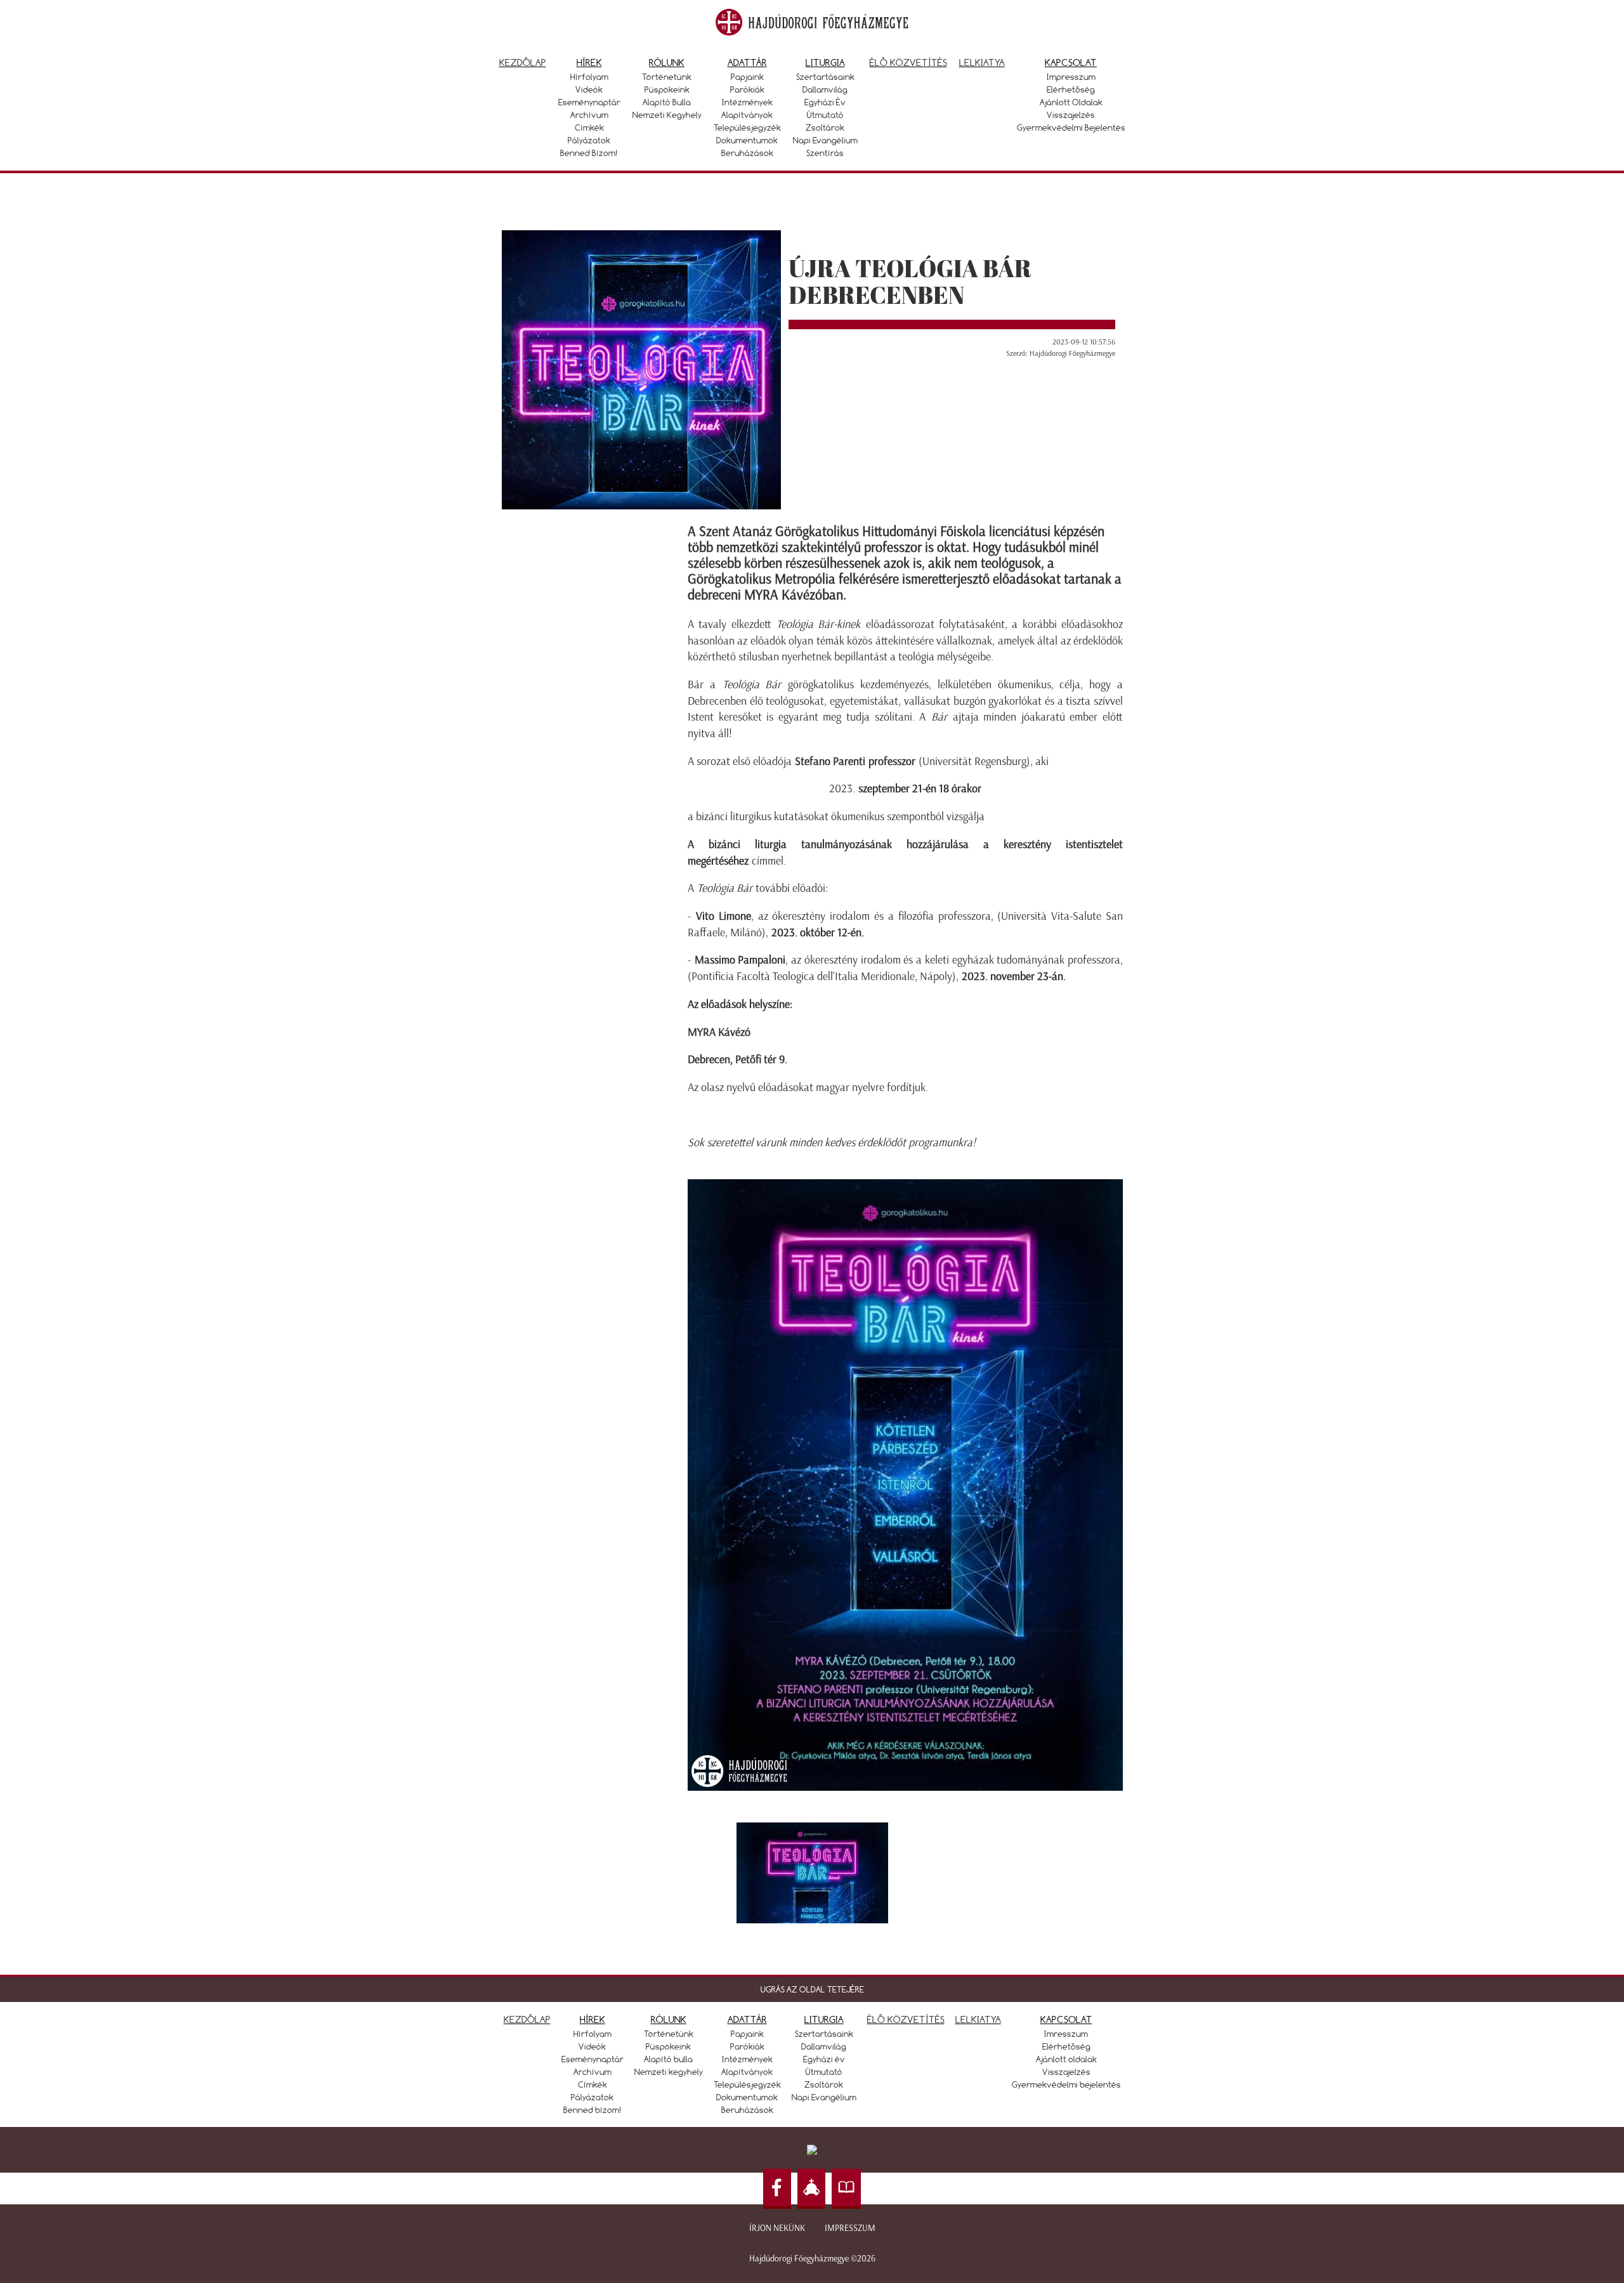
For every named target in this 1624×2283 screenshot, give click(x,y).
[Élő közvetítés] (811, 2189)
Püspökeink (667, 89)
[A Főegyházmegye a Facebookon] (777, 2189)
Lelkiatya (982, 62)
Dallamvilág (825, 89)
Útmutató (825, 115)
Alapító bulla (667, 102)
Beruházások (747, 153)
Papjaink (747, 77)
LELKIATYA (978, 2019)
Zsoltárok (825, 128)
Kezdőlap (523, 62)
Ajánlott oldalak (1071, 102)
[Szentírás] (846, 2189)
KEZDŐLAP (527, 2019)
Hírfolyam (589, 77)
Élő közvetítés (908, 62)
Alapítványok (747, 115)
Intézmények (747, 102)
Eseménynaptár (589, 102)
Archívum (589, 115)
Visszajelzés (1071, 115)
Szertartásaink (825, 77)
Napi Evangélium (825, 140)
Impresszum (1071, 77)
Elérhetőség (1071, 89)
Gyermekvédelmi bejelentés (1071, 128)
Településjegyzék (747, 128)
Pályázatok (589, 140)
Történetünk (667, 77)
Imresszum (1066, 2034)
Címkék (589, 128)
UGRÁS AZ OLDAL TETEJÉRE (812, 1989)
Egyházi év (825, 102)
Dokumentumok (747, 140)
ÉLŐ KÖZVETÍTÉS (906, 2019)
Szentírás (825, 153)
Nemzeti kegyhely (667, 115)
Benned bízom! (589, 153)
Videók (589, 89)
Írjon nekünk (777, 2228)
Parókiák (747, 89)
